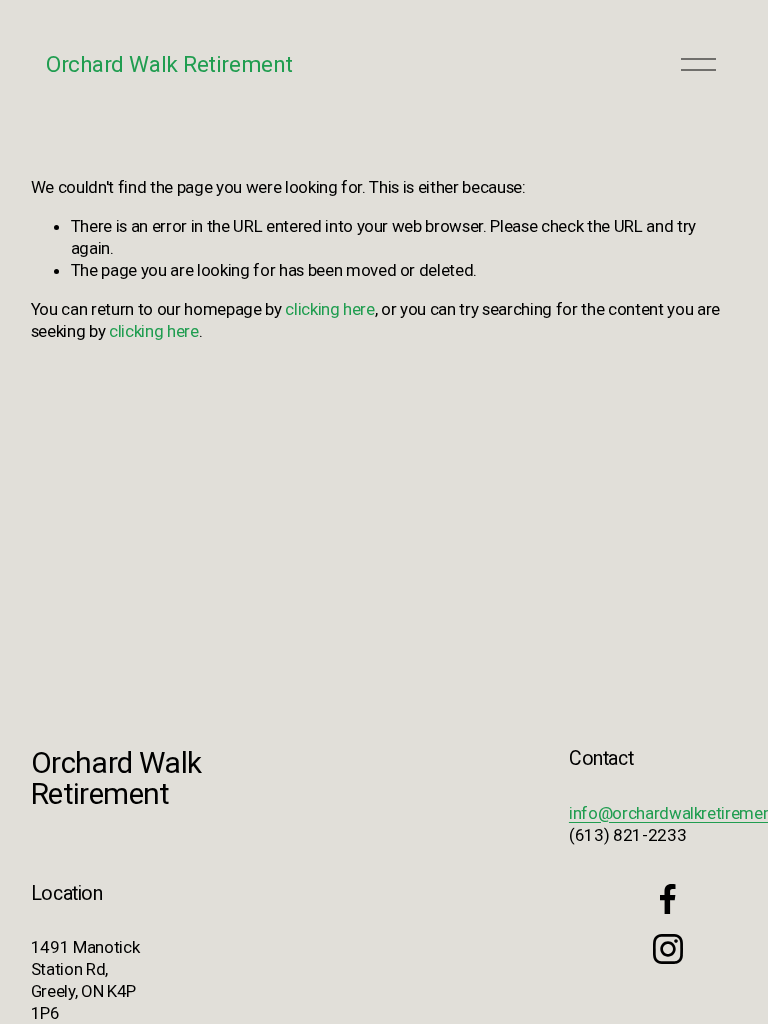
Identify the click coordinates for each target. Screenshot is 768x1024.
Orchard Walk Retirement (169, 64)
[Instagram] (668, 949)
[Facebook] (668, 899)
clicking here (330, 309)
